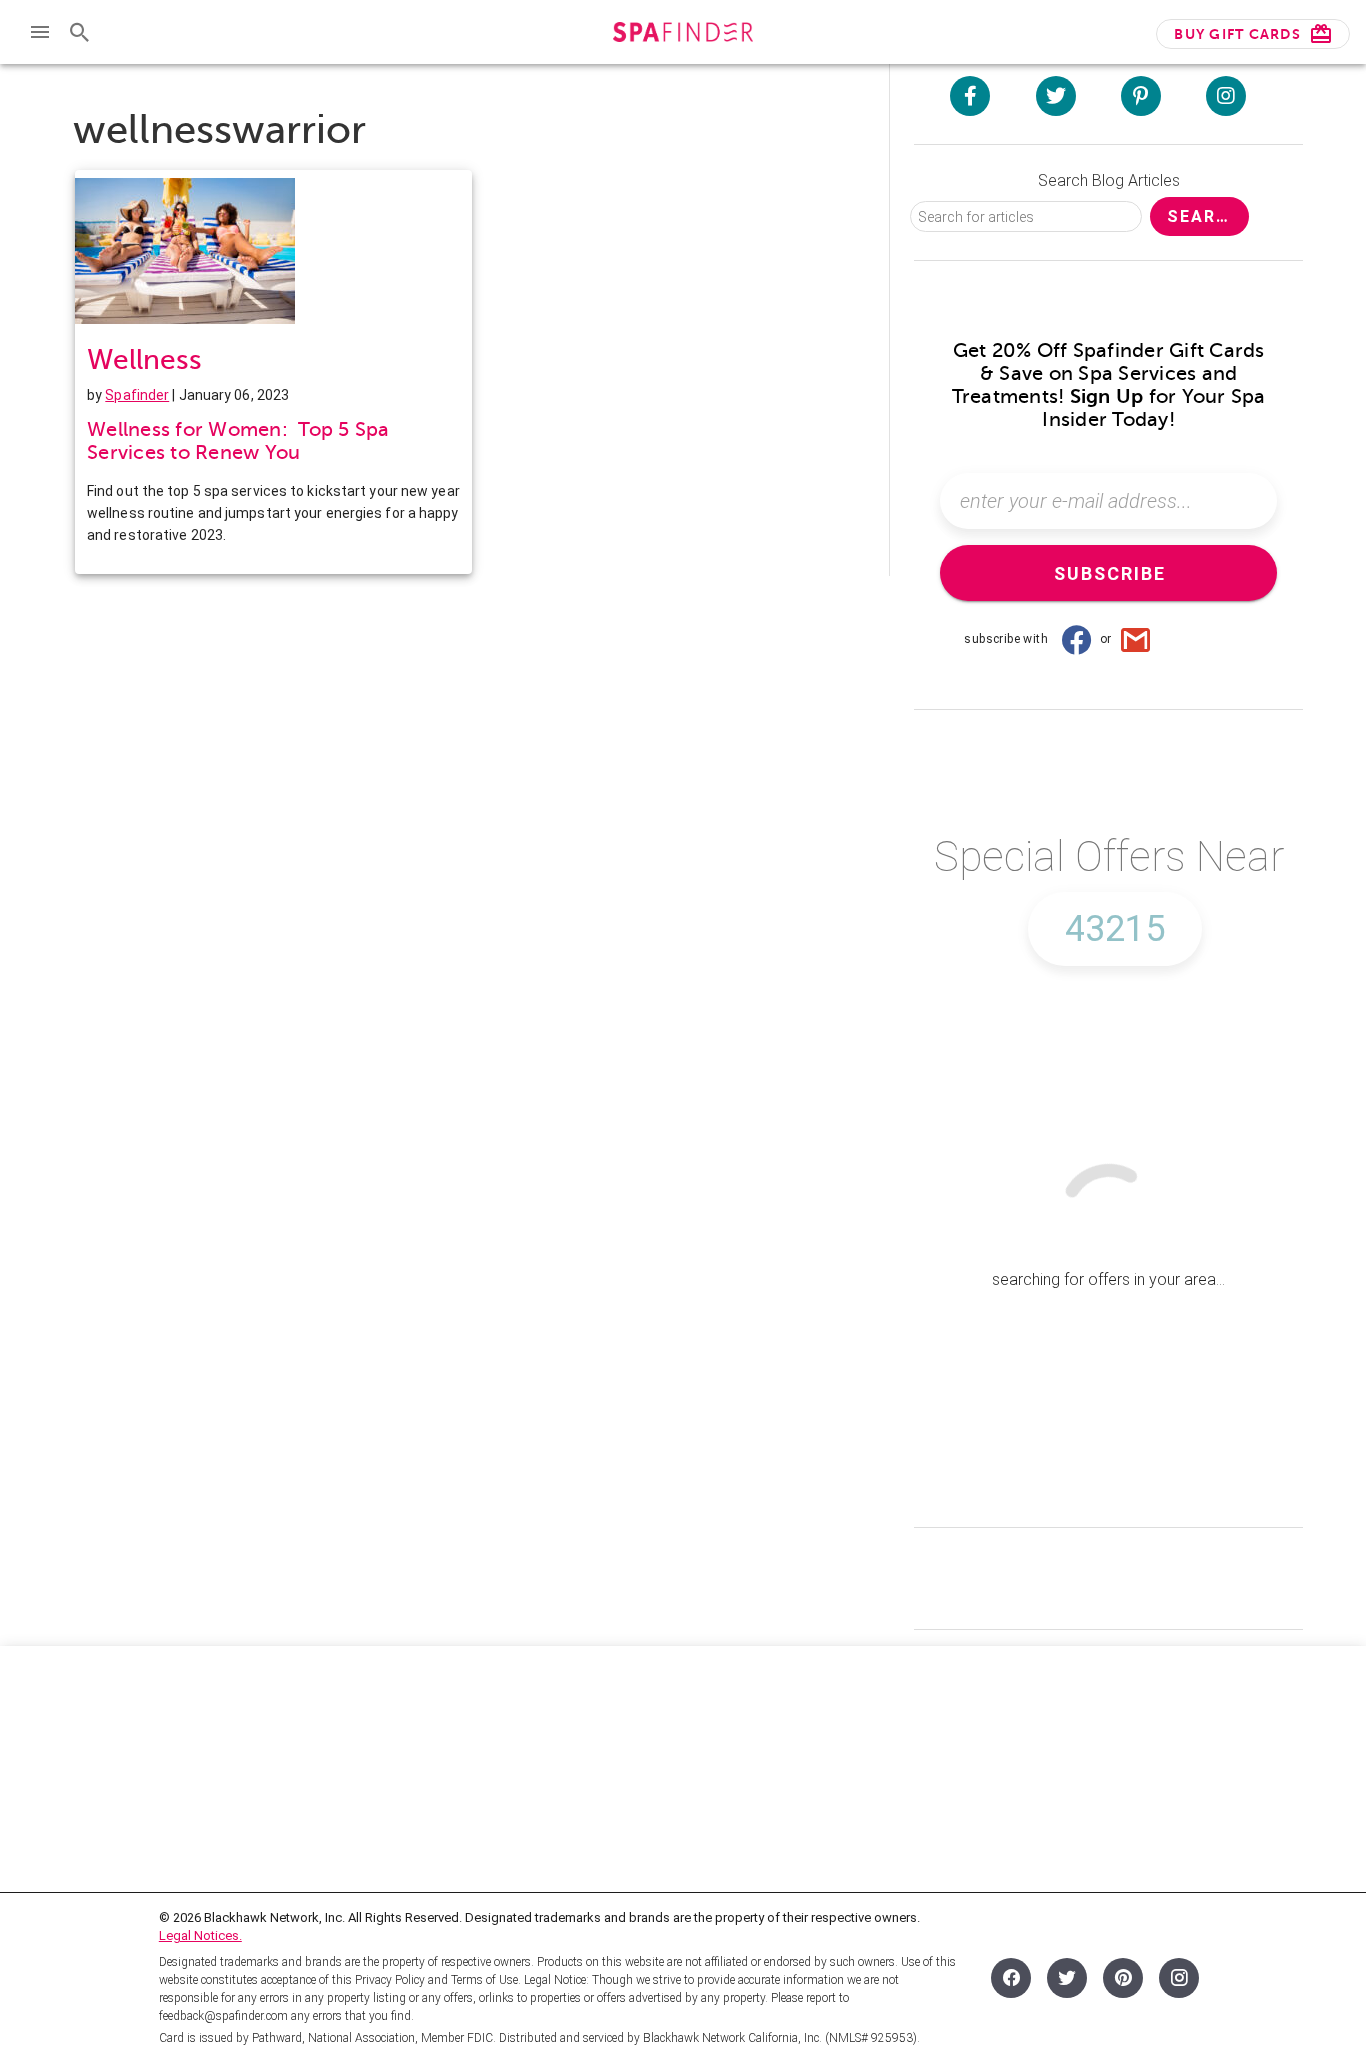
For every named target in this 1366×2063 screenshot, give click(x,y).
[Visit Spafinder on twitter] (1056, 96)
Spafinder (137, 395)
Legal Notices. (200, 1935)
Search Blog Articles (1109, 180)
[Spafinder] (682, 34)
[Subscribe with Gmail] (1136, 639)
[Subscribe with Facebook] (1076, 639)
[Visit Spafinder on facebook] (970, 96)
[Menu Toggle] (40, 32)
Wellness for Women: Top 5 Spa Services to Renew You (238, 441)
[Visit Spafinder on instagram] (1226, 96)
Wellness (144, 359)
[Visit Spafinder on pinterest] (1141, 96)
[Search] (80, 32)
